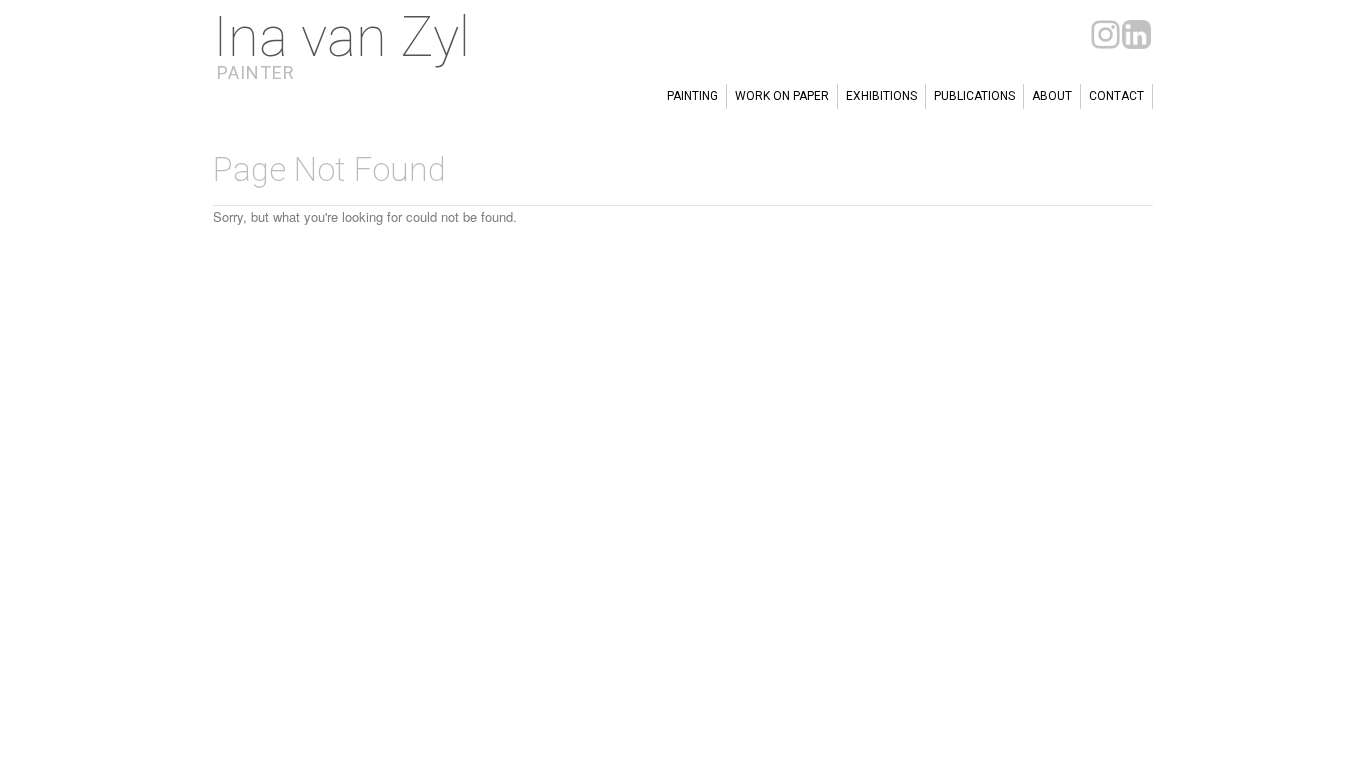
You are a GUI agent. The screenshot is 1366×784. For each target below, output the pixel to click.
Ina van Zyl (341, 37)
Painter (256, 72)
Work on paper (782, 96)
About (1052, 96)
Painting (692, 96)
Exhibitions (881, 96)
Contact (1116, 96)
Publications (974, 96)
